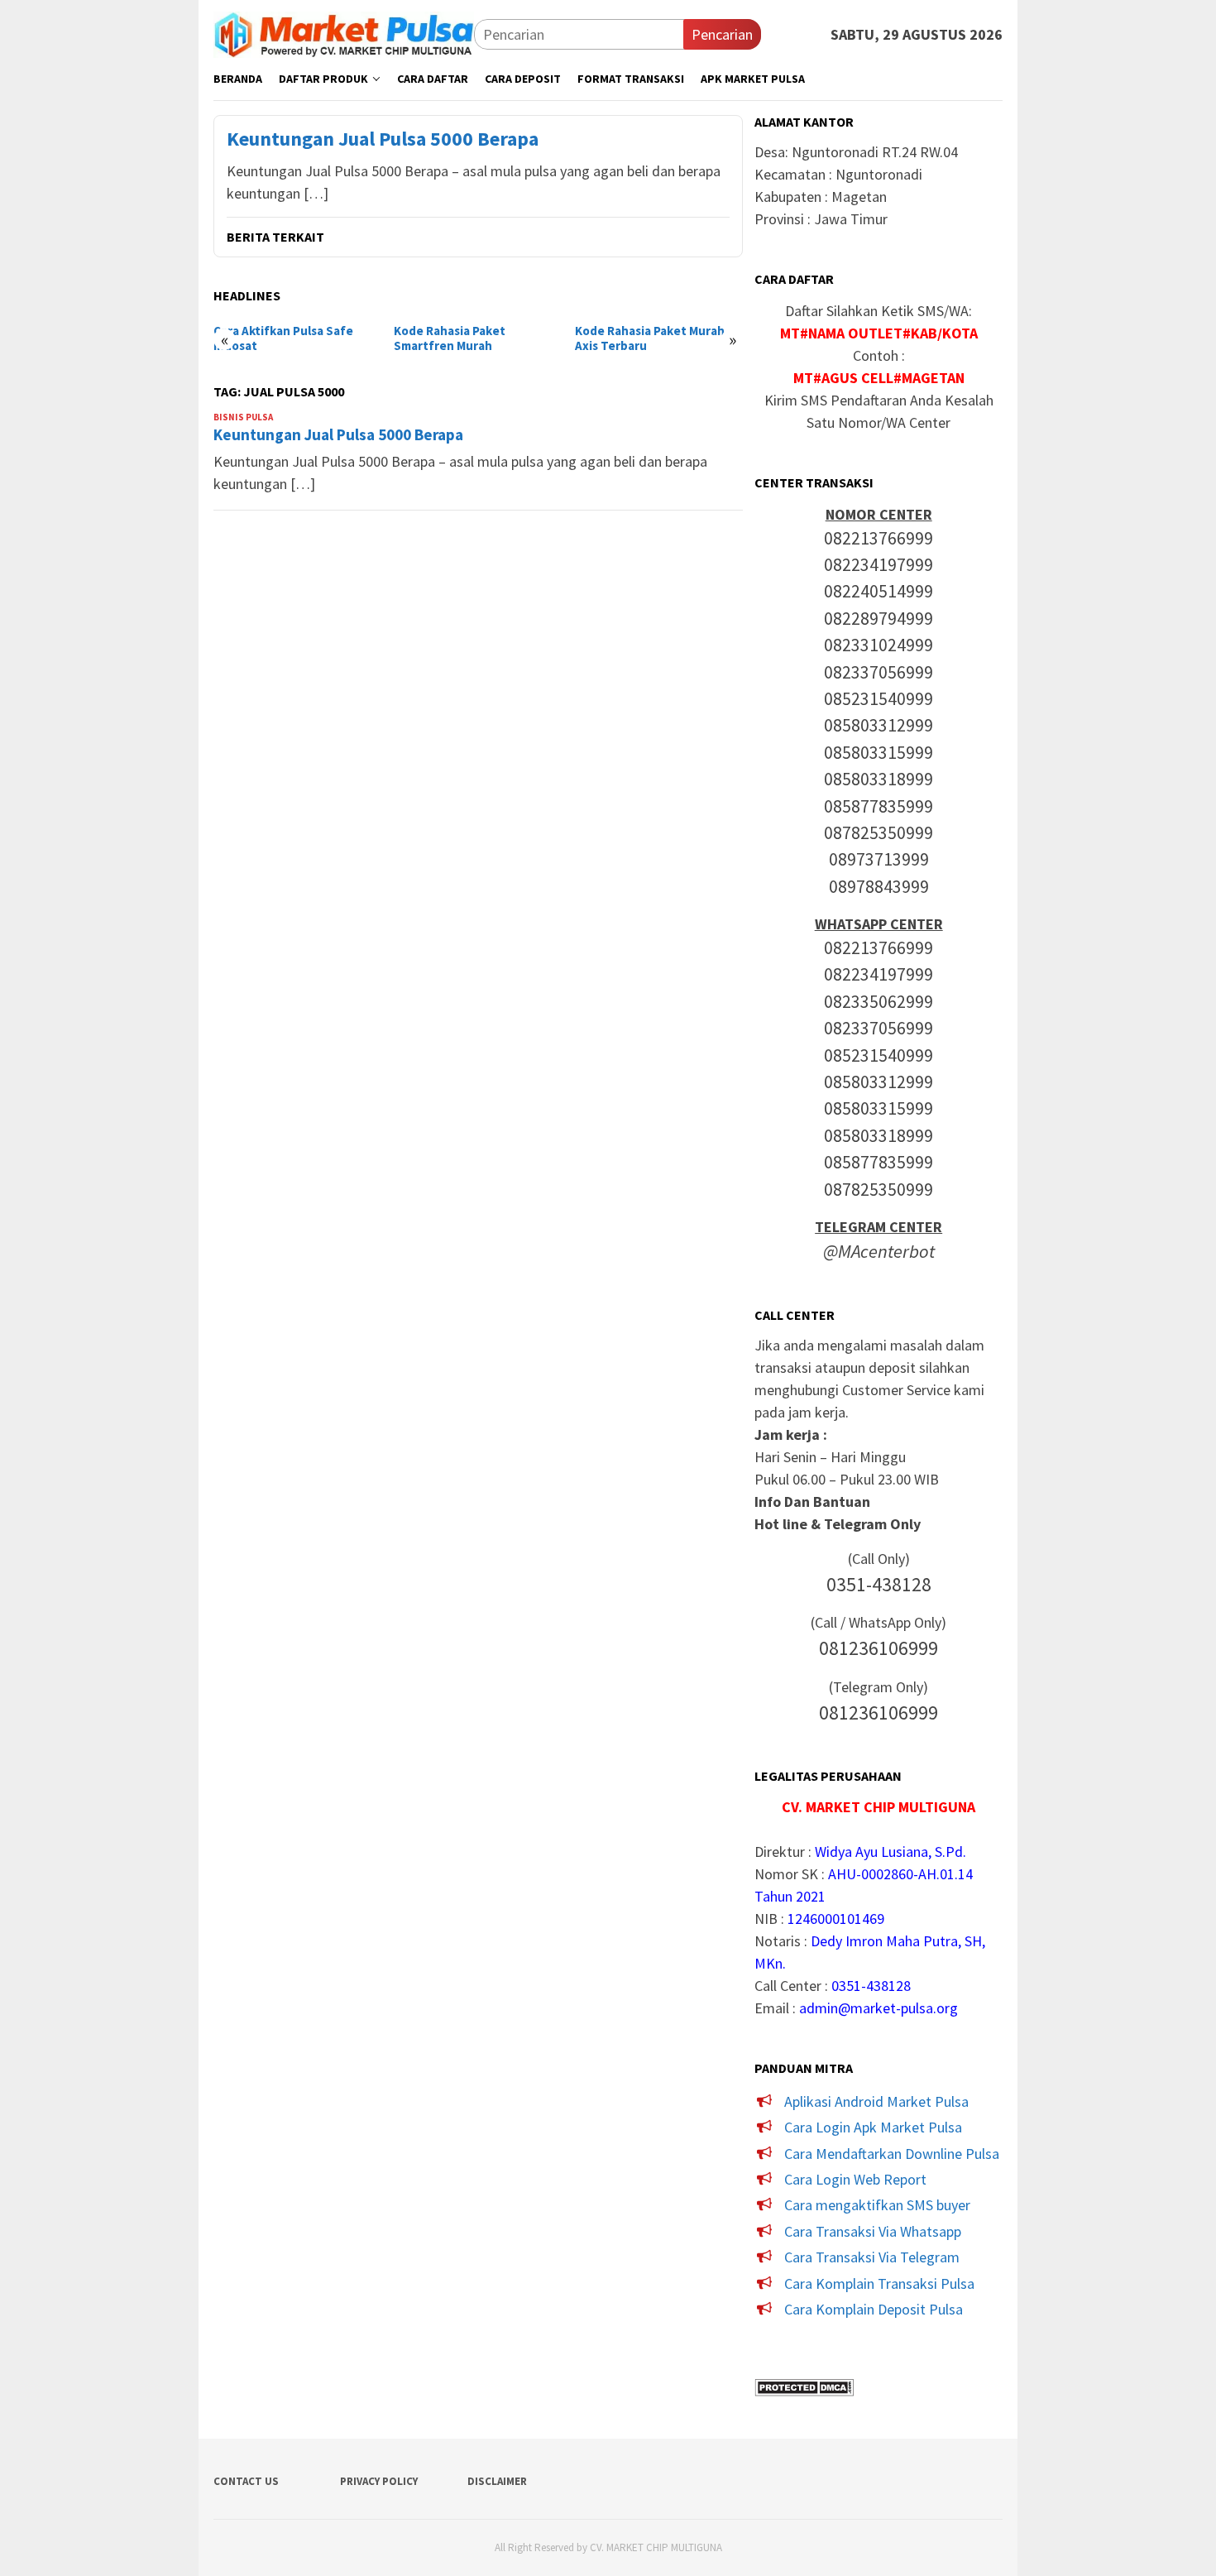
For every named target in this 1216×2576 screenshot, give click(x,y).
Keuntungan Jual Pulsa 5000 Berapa (383, 139)
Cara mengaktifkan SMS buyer (877, 2205)
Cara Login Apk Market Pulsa (873, 2127)
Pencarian (722, 34)
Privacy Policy (379, 2481)
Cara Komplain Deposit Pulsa (874, 2309)
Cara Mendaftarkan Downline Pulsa (892, 2154)
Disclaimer (497, 2481)
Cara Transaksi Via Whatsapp (873, 2231)
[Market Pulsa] (344, 33)
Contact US (246, 2481)
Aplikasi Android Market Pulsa (876, 2101)
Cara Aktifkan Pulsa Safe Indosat (283, 338)
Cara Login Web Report (855, 2179)
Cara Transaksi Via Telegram (872, 2257)
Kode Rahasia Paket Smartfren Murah (450, 338)
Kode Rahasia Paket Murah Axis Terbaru (650, 338)
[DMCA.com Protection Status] (804, 2385)
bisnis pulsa (243, 417)
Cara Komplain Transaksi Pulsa (879, 2283)
